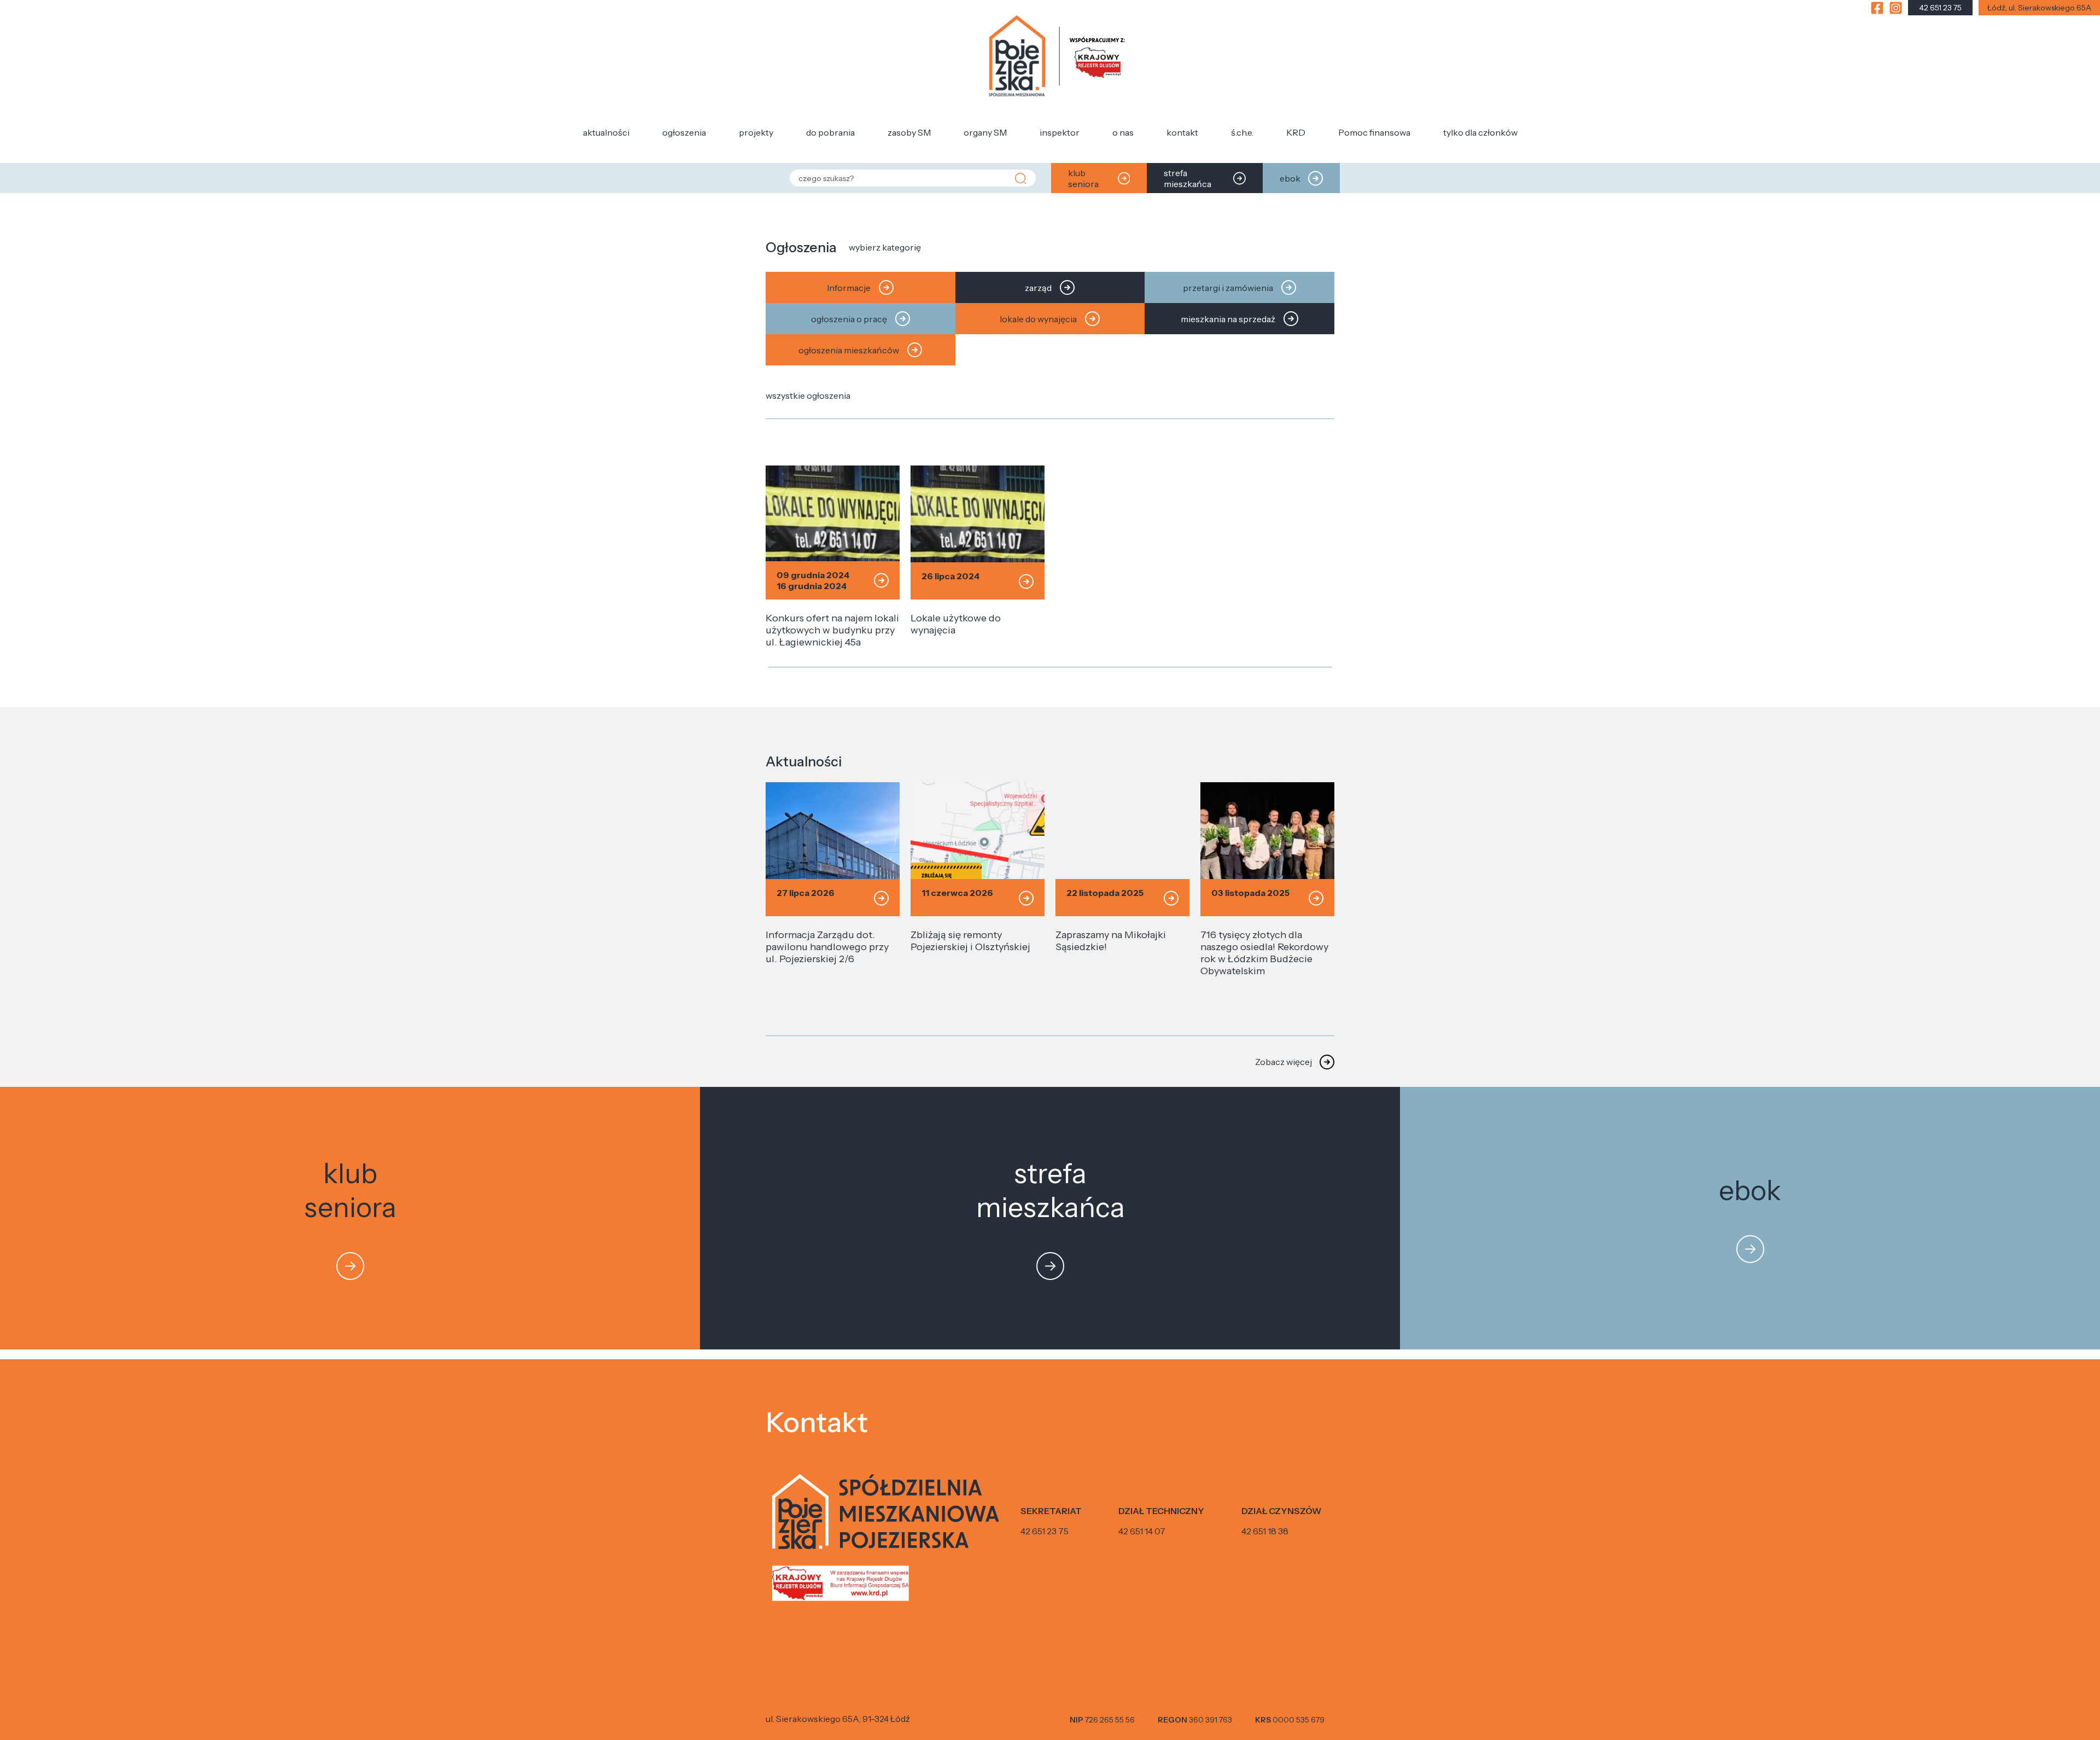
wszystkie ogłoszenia (808, 395)
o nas (1123, 132)
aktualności (606, 132)
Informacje (849, 288)
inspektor (1060, 132)
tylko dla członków (1480, 132)
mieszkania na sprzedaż (1228, 319)
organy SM (985, 132)
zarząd (1038, 288)
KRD (1296, 132)
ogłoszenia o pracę (849, 319)
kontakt (1182, 132)
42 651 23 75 (1045, 1531)
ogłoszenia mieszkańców (849, 350)
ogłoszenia (684, 132)
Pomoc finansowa (1374, 132)
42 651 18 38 (1265, 1531)
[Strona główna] (1057, 57)
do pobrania (830, 132)
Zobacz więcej (1284, 1062)
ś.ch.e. (1242, 132)
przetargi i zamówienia (1228, 288)
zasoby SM (909, 132)
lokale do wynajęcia (1038, 319)
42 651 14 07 (1142, 1531)
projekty (756, 132)
